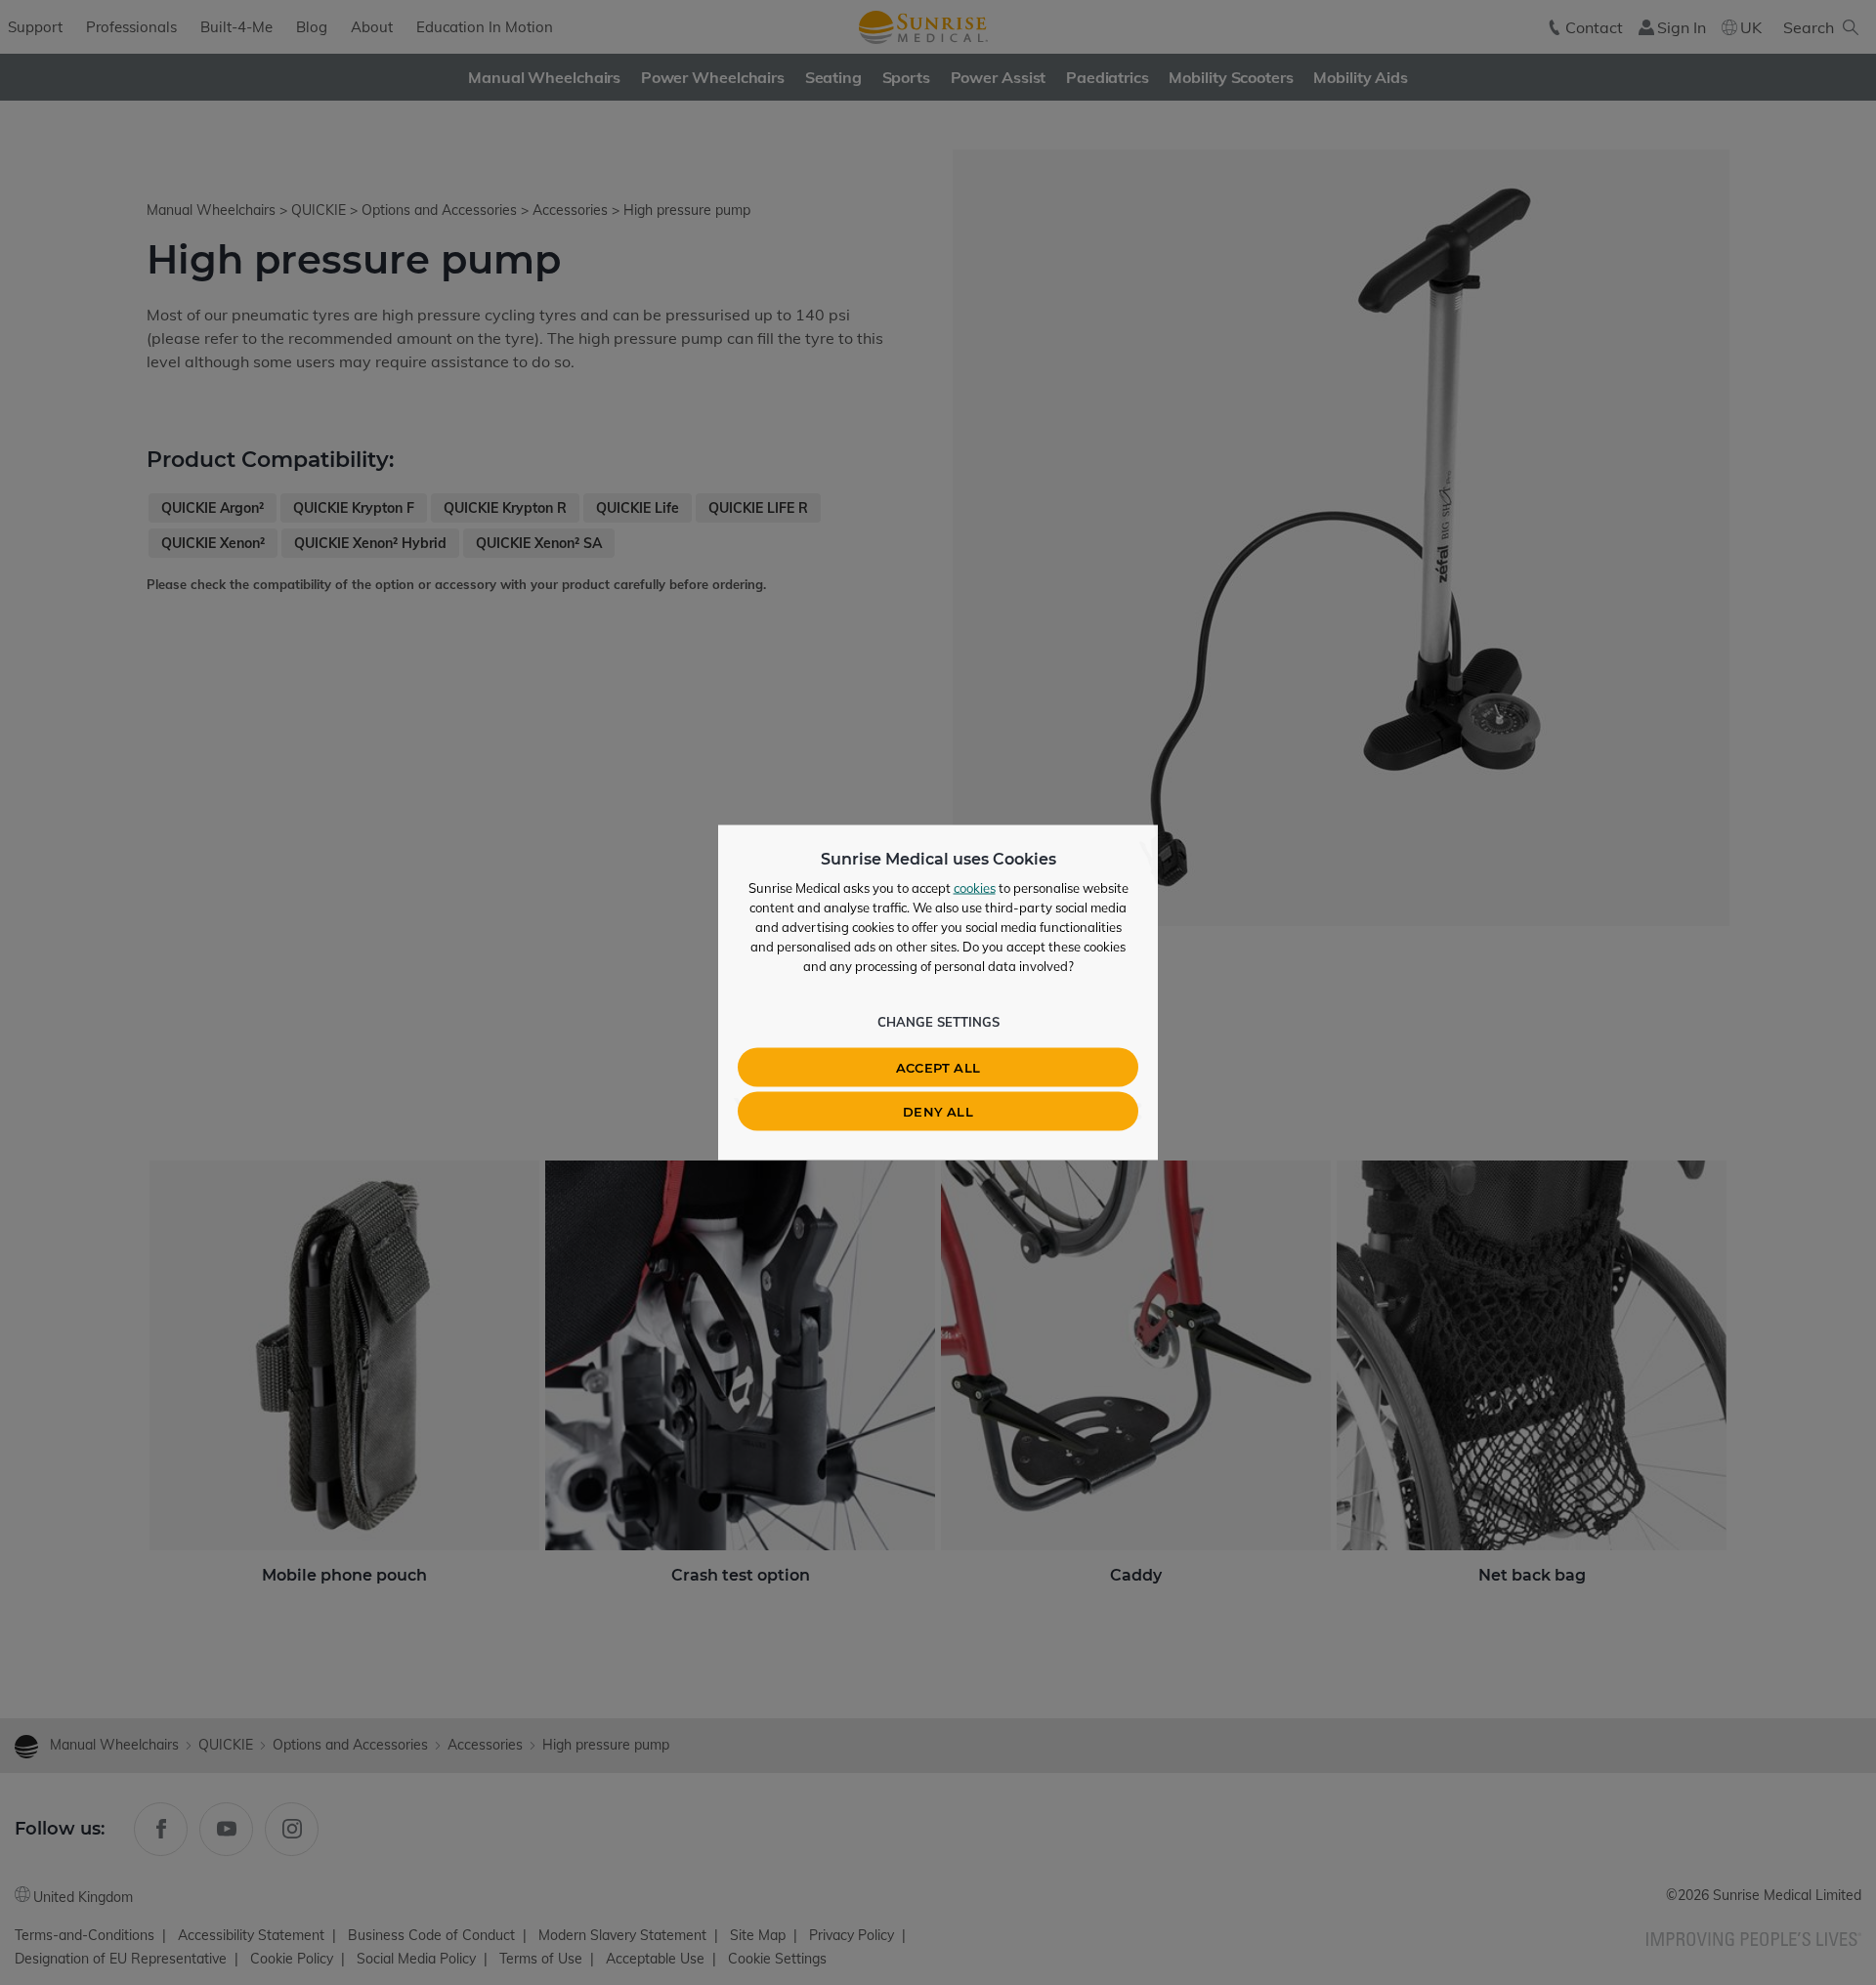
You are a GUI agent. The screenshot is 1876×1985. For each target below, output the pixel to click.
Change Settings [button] (938, 1022)
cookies (975, 888)
